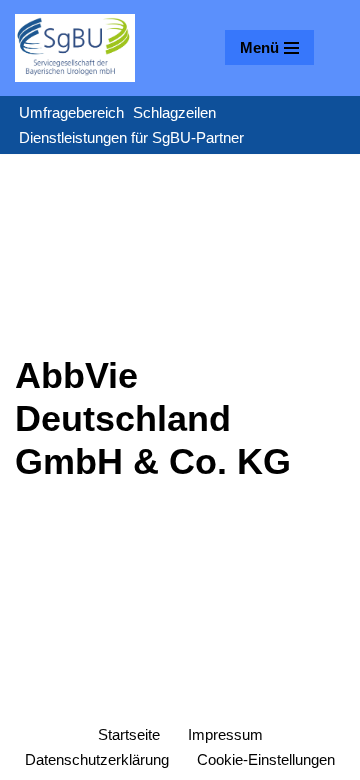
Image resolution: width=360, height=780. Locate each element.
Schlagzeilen (174, 112)
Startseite (129, 734)
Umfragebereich (71, 112)
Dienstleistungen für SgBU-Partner (131, 137)
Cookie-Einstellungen (266, 759)
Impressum (225, 734)
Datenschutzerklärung (97, 759)
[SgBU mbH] (75, 48)
